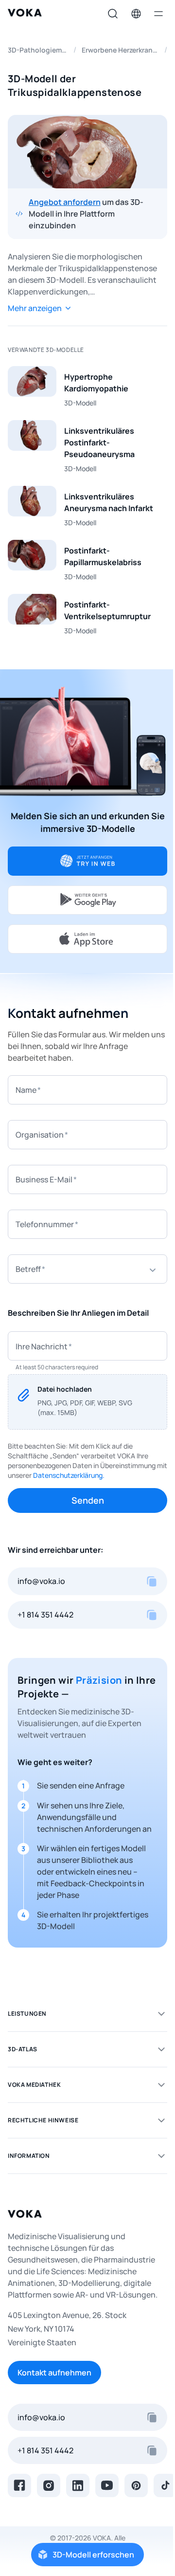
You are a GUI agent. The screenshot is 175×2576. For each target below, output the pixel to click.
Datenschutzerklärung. (69, 1475)
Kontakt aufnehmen (54, 2373)
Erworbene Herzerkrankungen (120, 50)
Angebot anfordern (65, 202)
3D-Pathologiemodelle (38, 50)
